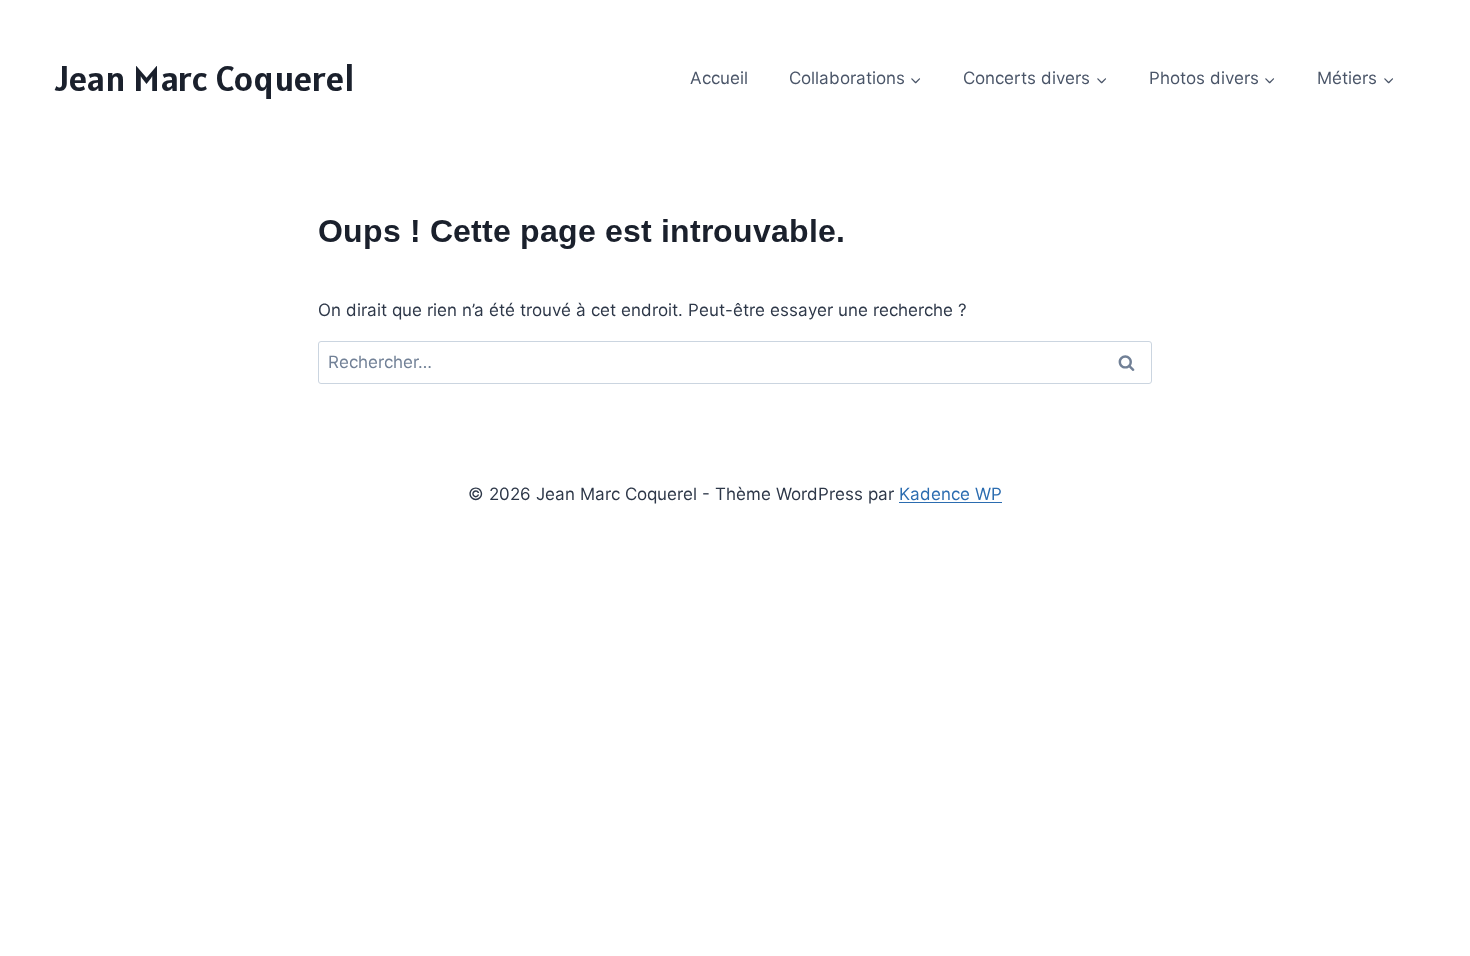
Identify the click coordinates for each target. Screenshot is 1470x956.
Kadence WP (950, 494)
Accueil (719, 78)
